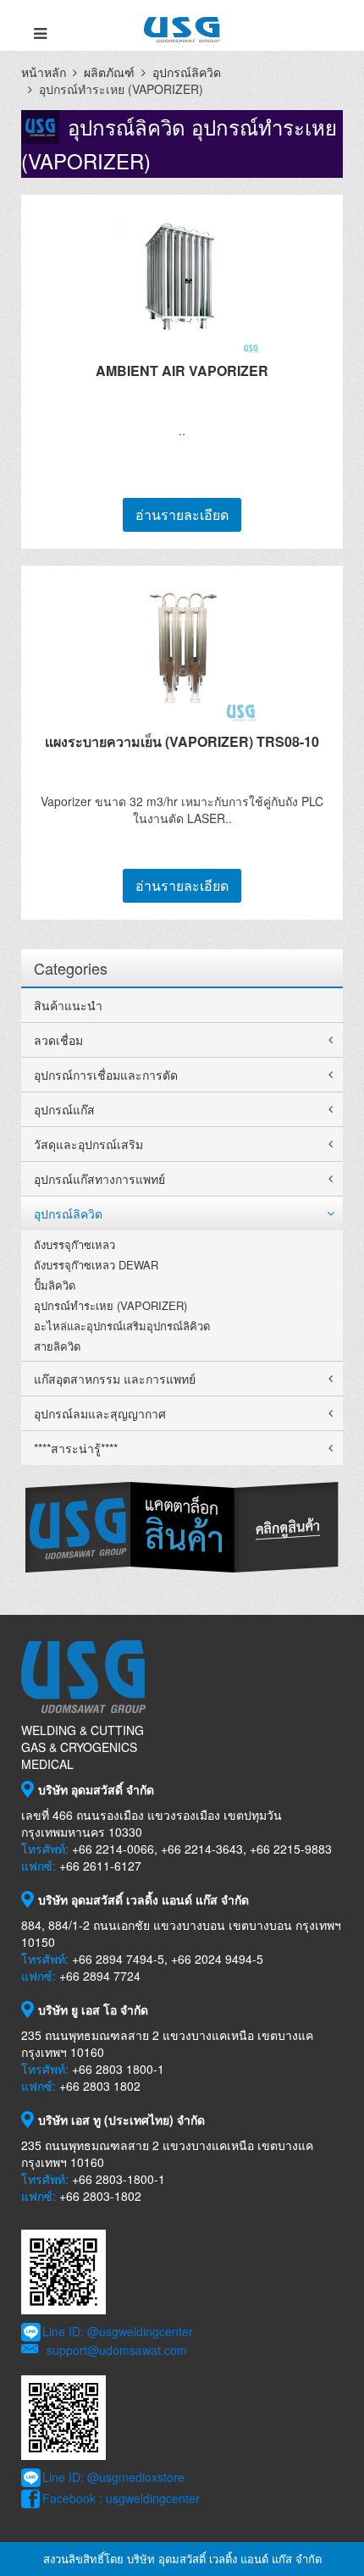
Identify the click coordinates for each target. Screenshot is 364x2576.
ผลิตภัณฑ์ (109, 72)
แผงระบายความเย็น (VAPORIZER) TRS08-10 (182, 741)
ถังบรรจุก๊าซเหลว (74, 1244)
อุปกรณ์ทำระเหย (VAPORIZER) (110, 1305)
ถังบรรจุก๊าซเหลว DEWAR (96, 1265)
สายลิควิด (57, 1346)
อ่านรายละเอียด (182, 514)
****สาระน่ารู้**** (76, 1448)
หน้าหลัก (44, 72)
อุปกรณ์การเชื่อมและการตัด (106, 1075)
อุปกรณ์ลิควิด (187, 72)
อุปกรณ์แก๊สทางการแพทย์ (99, 1179)
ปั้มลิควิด (55, 1285)
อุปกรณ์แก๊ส (64, 1109)
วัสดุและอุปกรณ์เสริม (88, 1144)
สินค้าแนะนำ (68, 1005)
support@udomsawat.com (117, 2350)
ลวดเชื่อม (58, 1040)
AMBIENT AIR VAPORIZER (182, 370)
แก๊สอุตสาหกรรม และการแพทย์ (115, 1379)
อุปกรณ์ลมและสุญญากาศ (100, 1413)
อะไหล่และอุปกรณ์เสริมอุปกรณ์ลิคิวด (122, 1326)
